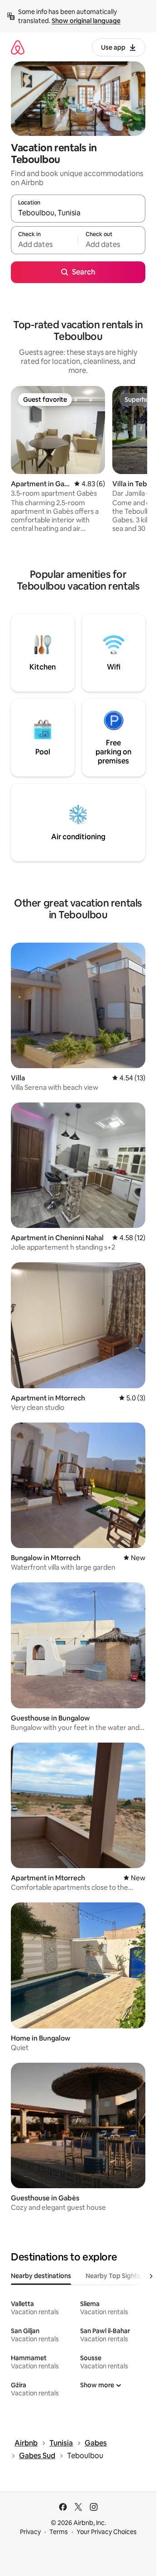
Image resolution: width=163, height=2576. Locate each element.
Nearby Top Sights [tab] (113, 2276)
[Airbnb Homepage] (18, 47)
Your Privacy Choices (107, 2532)
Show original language (86, 21)
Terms (59, 2532)
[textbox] (44, 244)
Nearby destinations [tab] (41, 2276)
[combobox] (78, 213)
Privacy (30, 2532)
